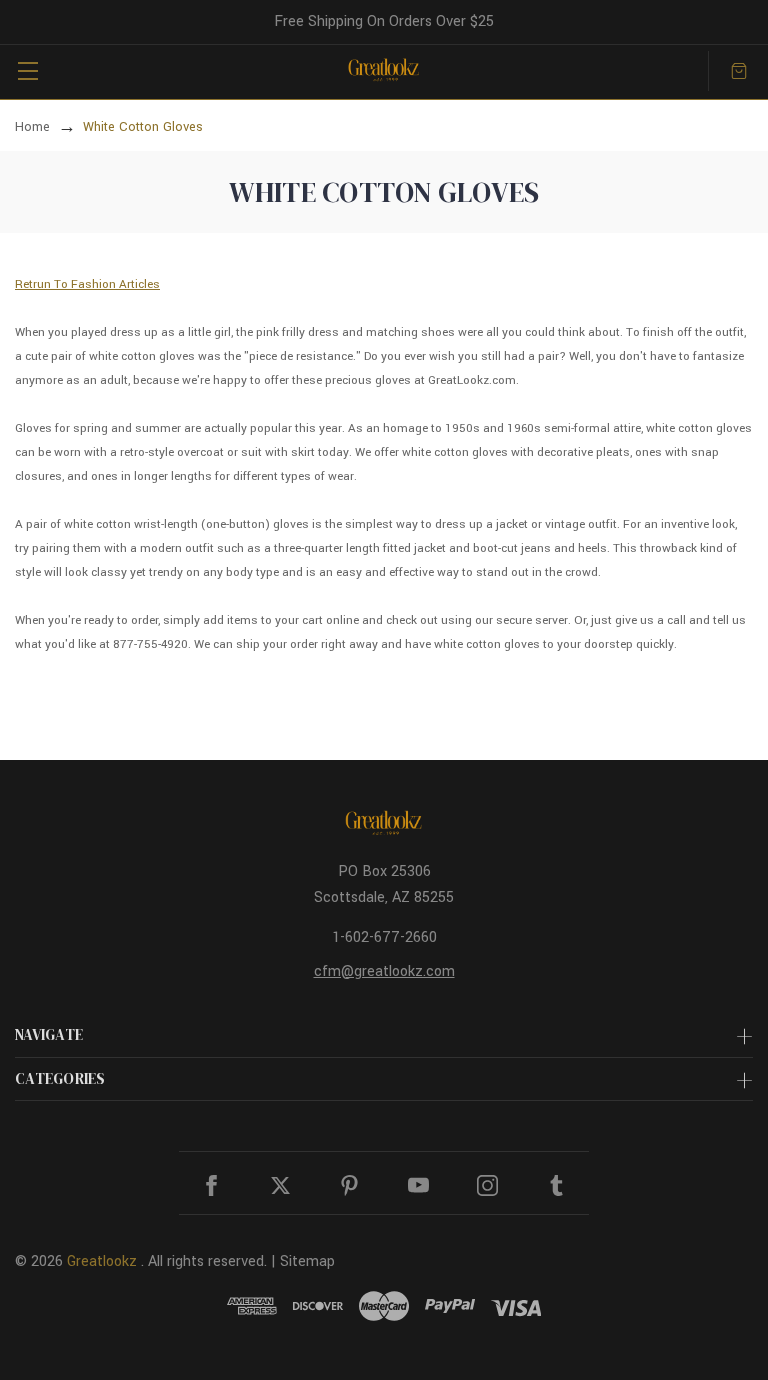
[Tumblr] (556, 1185)
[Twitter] (280, 1185)
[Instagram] (487, 1185)
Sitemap (307, 1261)
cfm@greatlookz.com (384, 971)
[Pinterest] (349, 1185)
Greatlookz (102, 1261)
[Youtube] (418, 1185)
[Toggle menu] (27, 70)
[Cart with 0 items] (739, 71)
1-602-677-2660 (384, 937)
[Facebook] (211, 1185)
